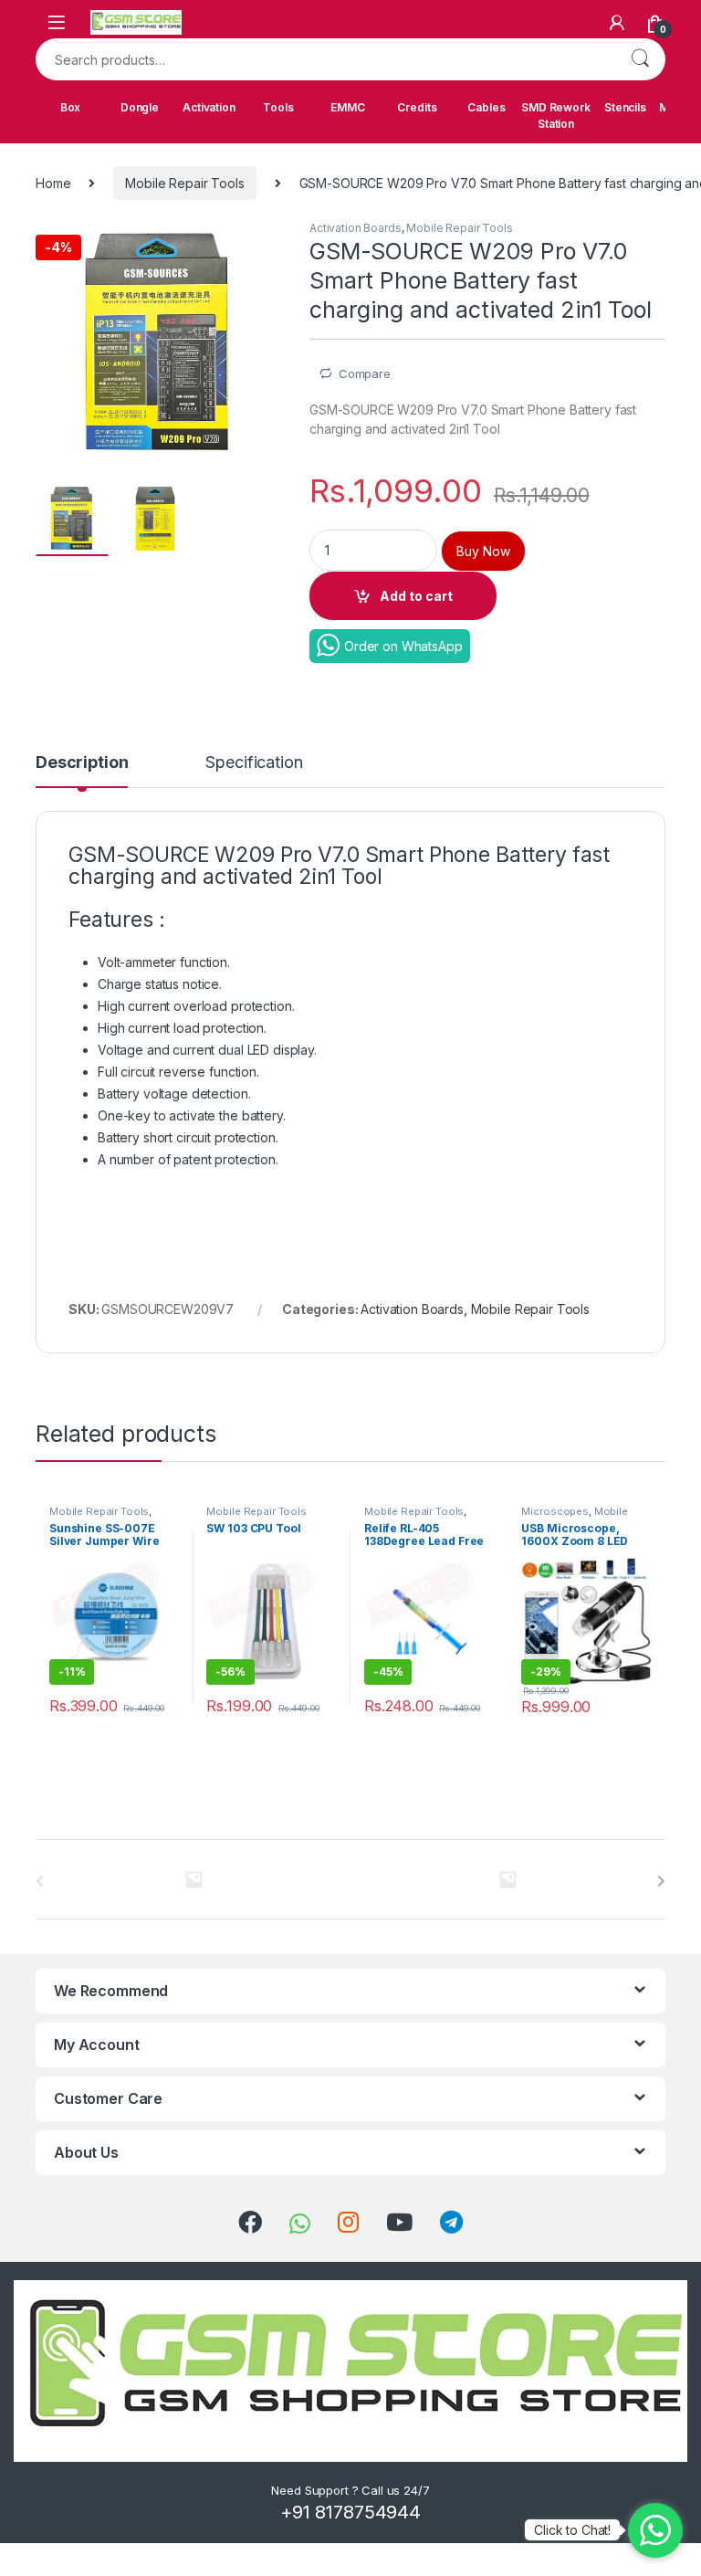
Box (71, 107)
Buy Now (483, 551)
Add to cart (416, 596)
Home (53, 183)
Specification (254, 763)
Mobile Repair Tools (184, 183)
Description (82, 763)
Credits (417, 107)
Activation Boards (356, 228)
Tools (278, 107)
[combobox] (325, 59)
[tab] (82, 771)
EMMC (347, 107)
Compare (365, 373)
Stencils (625, 107)
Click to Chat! (572, 2530)
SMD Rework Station (556, 116)
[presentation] (661, 1881)
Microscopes (555, 1511)
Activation (209, 107)
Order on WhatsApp (403, 646)
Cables (486, 107)
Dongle (140, 107)
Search (640, 59)
